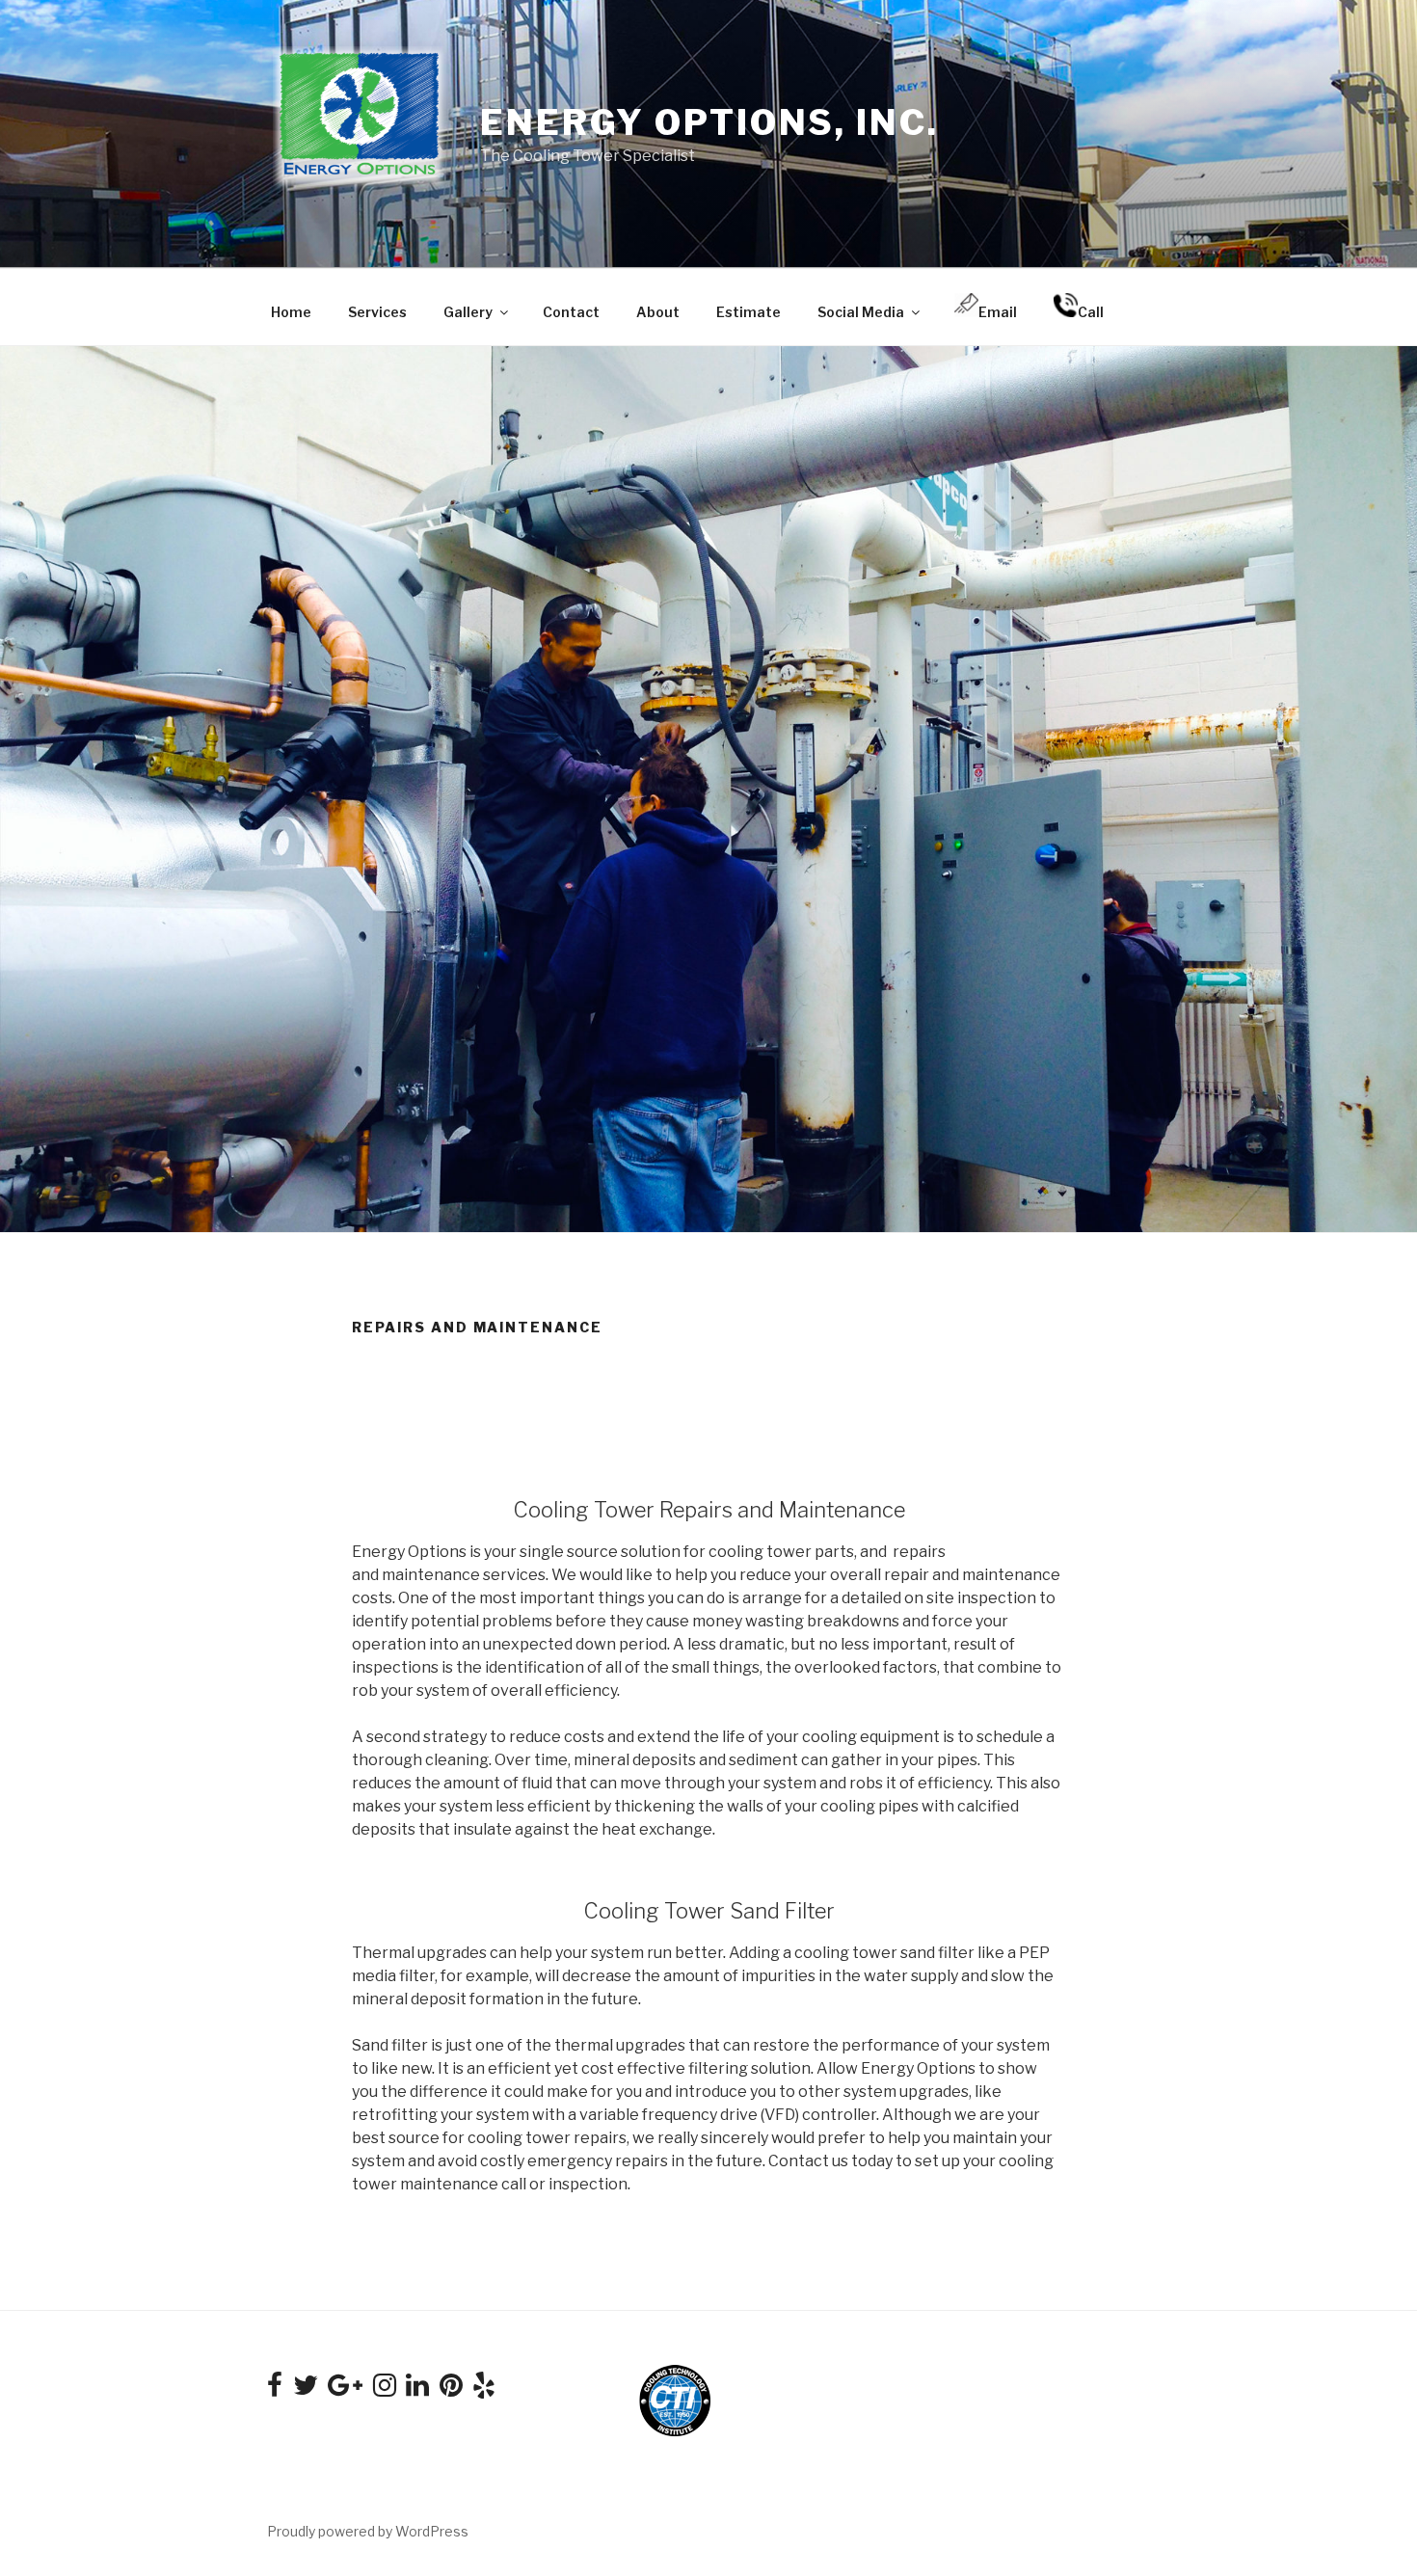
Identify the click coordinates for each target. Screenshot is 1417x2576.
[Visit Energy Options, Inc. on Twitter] (306, 2389)
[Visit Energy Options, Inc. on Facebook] (275, 2389)
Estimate (749, 312)
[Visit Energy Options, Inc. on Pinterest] (451, 2389)
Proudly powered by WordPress (368, 2531)
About (658, 312)
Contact (571, 312)
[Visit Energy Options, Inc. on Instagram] (385, 2389)
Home (291, 312)
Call (1091, 312)
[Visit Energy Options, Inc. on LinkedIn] (417, 2389)
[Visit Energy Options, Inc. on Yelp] (484, 2389)
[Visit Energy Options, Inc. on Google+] (345, 2389)
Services (377, 312)
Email (998, 312)
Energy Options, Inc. (709, 122)
